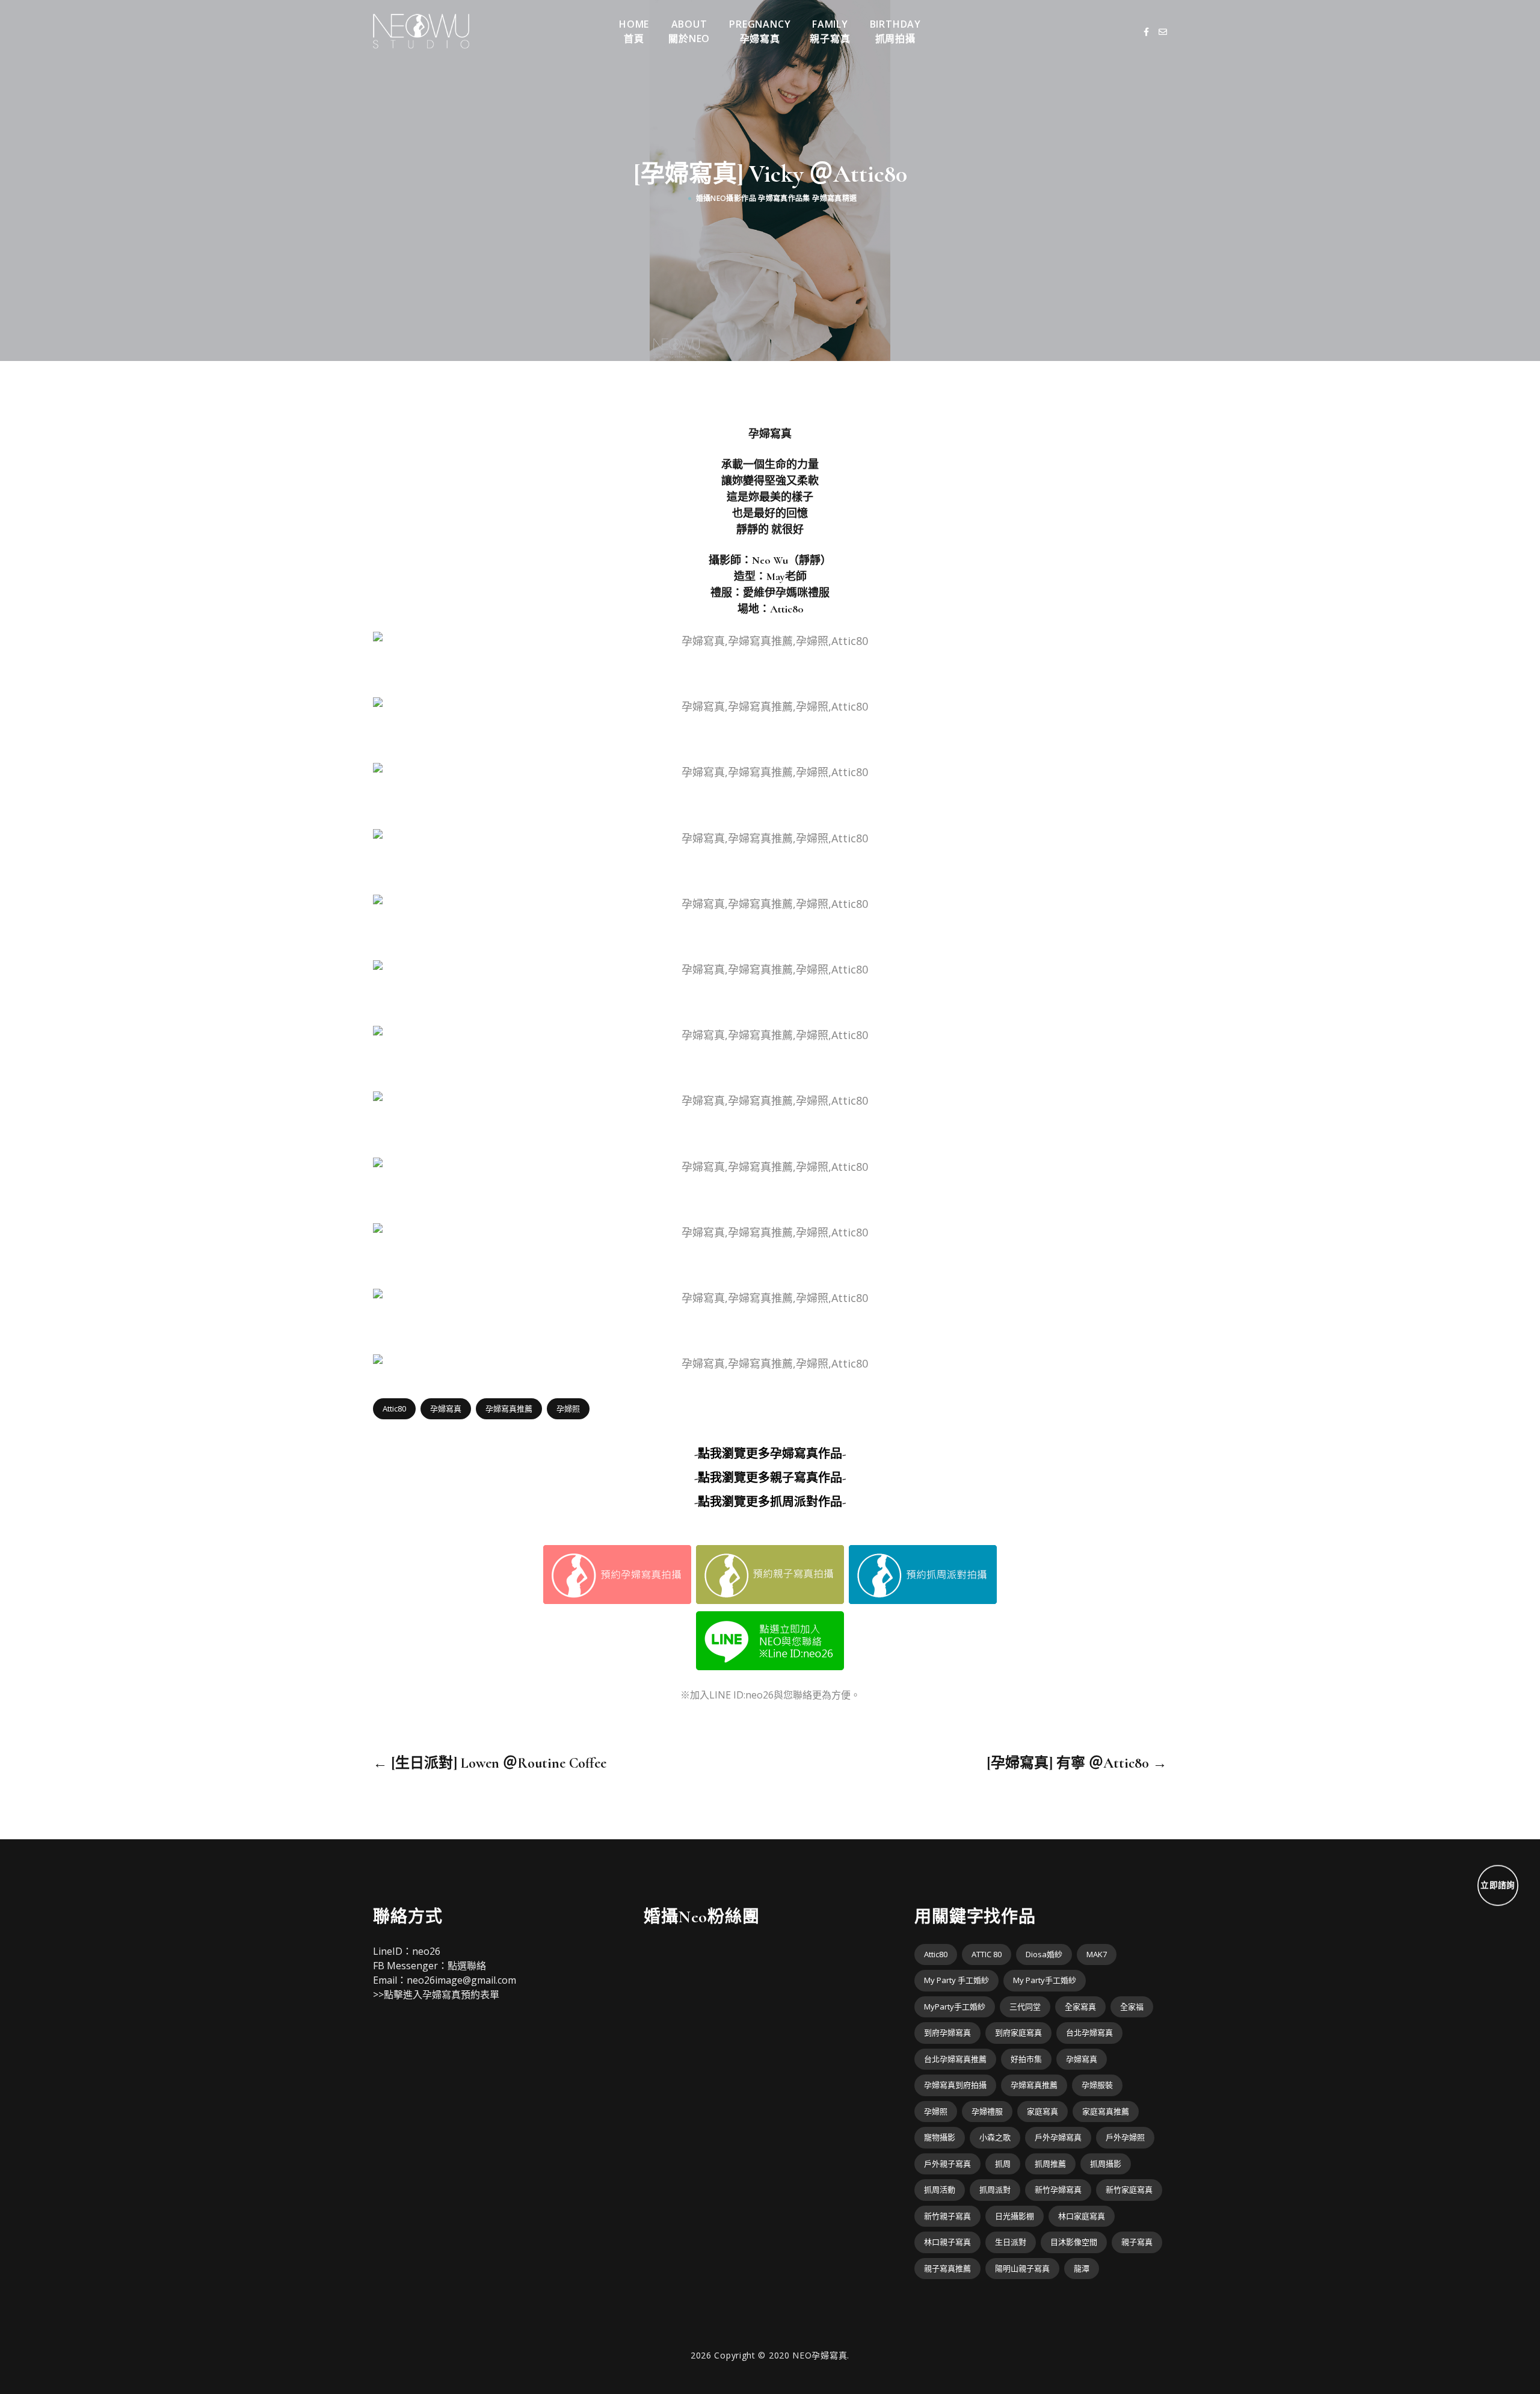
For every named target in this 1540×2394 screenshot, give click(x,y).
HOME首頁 (634, 31)
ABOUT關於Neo (689, 31)
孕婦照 (568, 1408)
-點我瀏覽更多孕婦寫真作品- (770, 1454)
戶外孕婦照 (1125, 2137)
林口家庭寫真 (1082, 2216)
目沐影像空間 (1074, 2242)
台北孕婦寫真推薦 (955, 2059)
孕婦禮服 (987, 2111)
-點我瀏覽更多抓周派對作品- (770, 1502)
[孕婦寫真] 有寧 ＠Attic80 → (1077, 1763)
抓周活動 (940, 2189)
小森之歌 (995, 2137)
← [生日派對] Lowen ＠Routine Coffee (490, 1763)
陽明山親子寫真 (1022, 2268)
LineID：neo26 (407, 1951)
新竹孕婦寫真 (1058, 2189)
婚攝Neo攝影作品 (726, 198)
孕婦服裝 (1097, 2085)
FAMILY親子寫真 (830, 31)
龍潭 (1082, 2268)
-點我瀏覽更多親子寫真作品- (770, 1478)
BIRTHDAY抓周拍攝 (895, 31)
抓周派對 (995, 2189)
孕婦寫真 (446, 1408)
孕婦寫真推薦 (509, 1408)
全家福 (1132, 2007)
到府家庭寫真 (1018, 2032)
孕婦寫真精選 (834, 198)
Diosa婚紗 (1044, 1954)
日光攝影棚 (1015, 2216)
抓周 (1003, 2164)
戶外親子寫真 (947, 2164)
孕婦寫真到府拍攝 (955, 2085)
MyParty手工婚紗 (955, 2007)
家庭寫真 (1043, 2111)
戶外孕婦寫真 (1058, 2137)
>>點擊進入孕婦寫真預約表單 (436, 1994)
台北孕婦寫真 (1089, 2032)
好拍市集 (1026, 2059)
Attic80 (394, 1408)
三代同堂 (1025, 2007)
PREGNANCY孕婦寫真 (760, 31)
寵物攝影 (940, 2137)
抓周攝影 (1106, 2164)
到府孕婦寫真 (947, 2032)
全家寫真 (1080, 2007)
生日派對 (1011, 2242)
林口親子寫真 (947, 2242)
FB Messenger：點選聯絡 (430, 1966)
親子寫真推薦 (947, 2268)
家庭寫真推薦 (1106, 2111)
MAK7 (1097, 1954)
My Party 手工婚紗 (956, 1980)
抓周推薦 (1050, 2164)
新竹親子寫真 (947, 2216)
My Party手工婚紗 (1045, 1980)
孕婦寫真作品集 (784, 198)
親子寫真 (1137, 2242)
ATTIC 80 (987, 1954)
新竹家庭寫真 (1129, 2189)
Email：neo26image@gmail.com (445, 1980)
